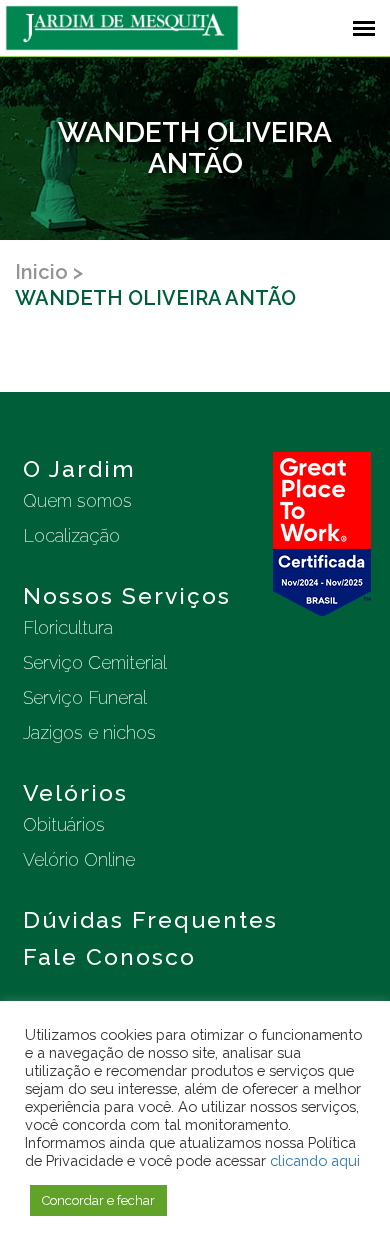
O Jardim (79, 468)
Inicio (41, 272)
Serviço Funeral (85, 697)
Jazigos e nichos (89, 732)
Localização (71, 535)
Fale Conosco (109, 956)
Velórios (75, 792)
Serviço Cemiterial (95, 662)
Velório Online (79, 859)
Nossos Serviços (127, 595)
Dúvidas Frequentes (150, 919)
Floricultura (68, 627)
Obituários (64, 824)
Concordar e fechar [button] (98, 1200)
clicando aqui (315, 1160)
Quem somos (77, 500)
